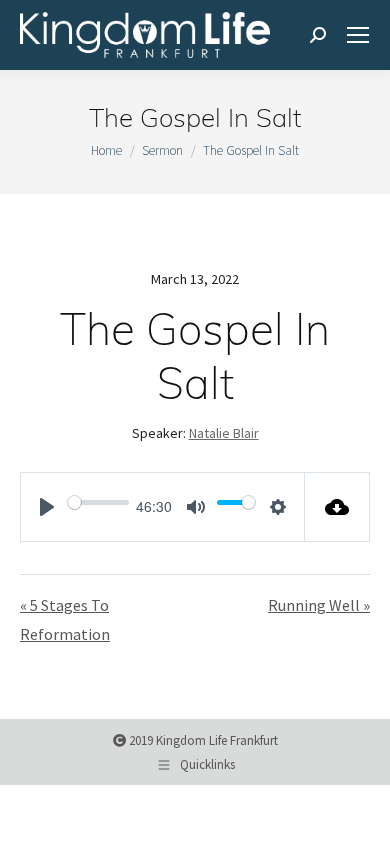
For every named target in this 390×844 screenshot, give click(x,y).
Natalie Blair (224, 433)
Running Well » (319, 605)
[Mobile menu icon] (358, 35)
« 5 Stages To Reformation (65, 619)
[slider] (98, 502)
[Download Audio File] (337, 507)
